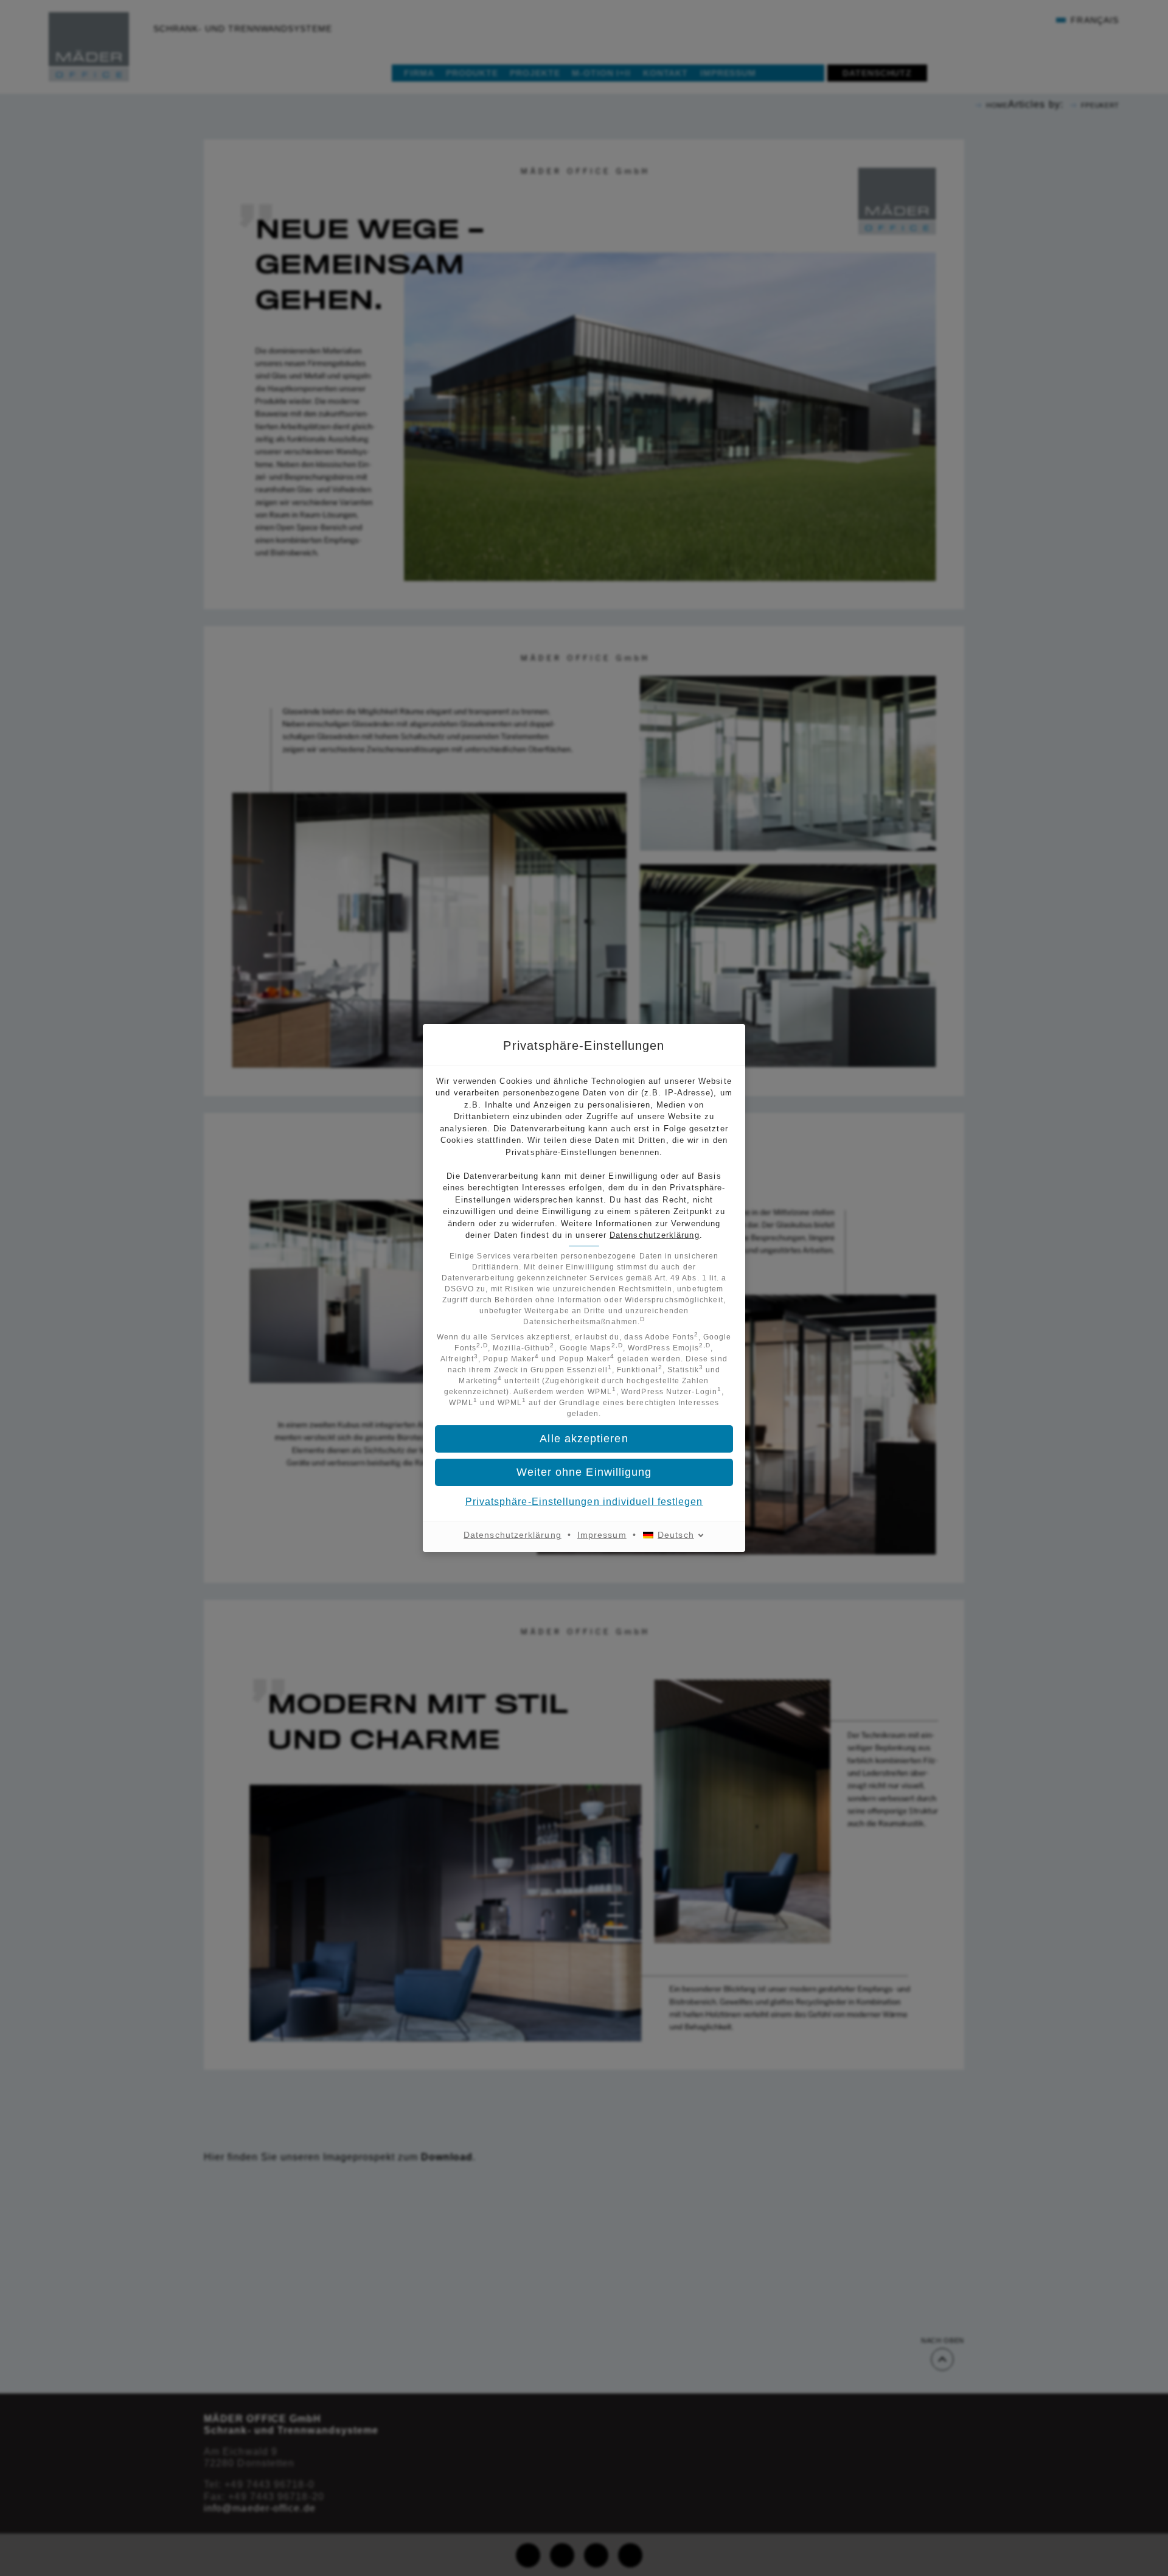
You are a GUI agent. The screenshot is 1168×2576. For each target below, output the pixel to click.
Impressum (602, 1535)
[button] (584, 1472)
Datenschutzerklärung (655, 1235)
